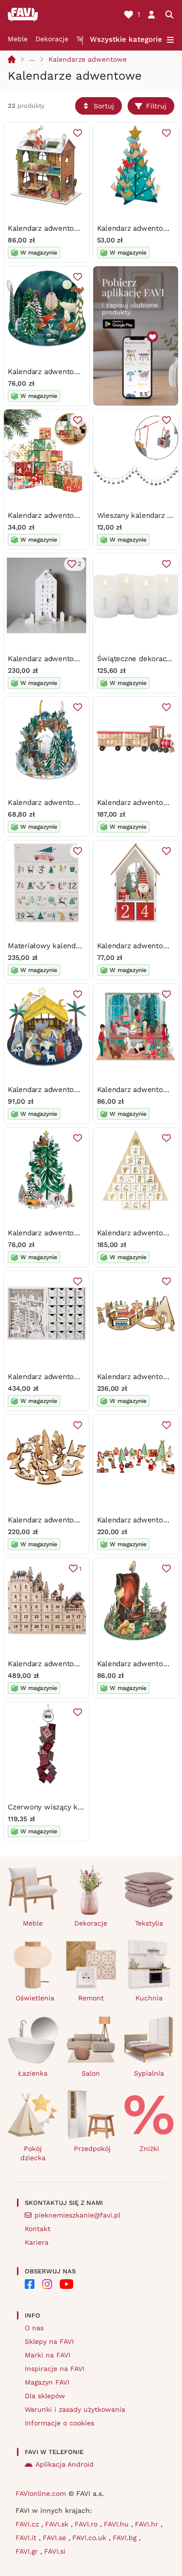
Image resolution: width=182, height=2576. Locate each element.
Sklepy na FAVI (49, 2341)
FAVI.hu (117, 2524)
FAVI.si (55, 2551)
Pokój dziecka (33, 2153)
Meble (18, 39)
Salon (91, 2073)
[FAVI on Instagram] (47, 2284)
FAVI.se (56, 2538)
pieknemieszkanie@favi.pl (77, 2215)
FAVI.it (27, 2538)
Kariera (37, 2242)
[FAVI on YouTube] (66, 2284)
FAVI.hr (148, 2524)
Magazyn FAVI (47, 2382)
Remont (91, 1998)
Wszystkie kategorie (126, 39)
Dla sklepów (45, 2396)
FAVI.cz (28, 2524)
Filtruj (156, 106)
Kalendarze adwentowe (88, 59)
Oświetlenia (35, 1998)
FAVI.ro (87, 2524)
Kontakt (38, 2229)
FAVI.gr (28, 2551)
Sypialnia (149, 2073)
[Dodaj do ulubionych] (78, 133)
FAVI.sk (58, 2524)
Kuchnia (149, 1998)
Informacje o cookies (59, 2423)
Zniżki (149, 2149)
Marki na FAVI (48, 2355)
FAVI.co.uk (91, 2538)
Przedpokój (92, 2149)
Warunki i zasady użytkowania (75, 2409)
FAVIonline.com (41, 2493)
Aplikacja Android (65, 2464)
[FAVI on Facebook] (30, 2284)
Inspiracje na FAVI (55, 2369)
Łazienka (33, 2073)
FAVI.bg (126, 2538)
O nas (34, 2328)
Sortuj (104, 106)
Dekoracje (52, 39)
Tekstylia (149, 1923)
